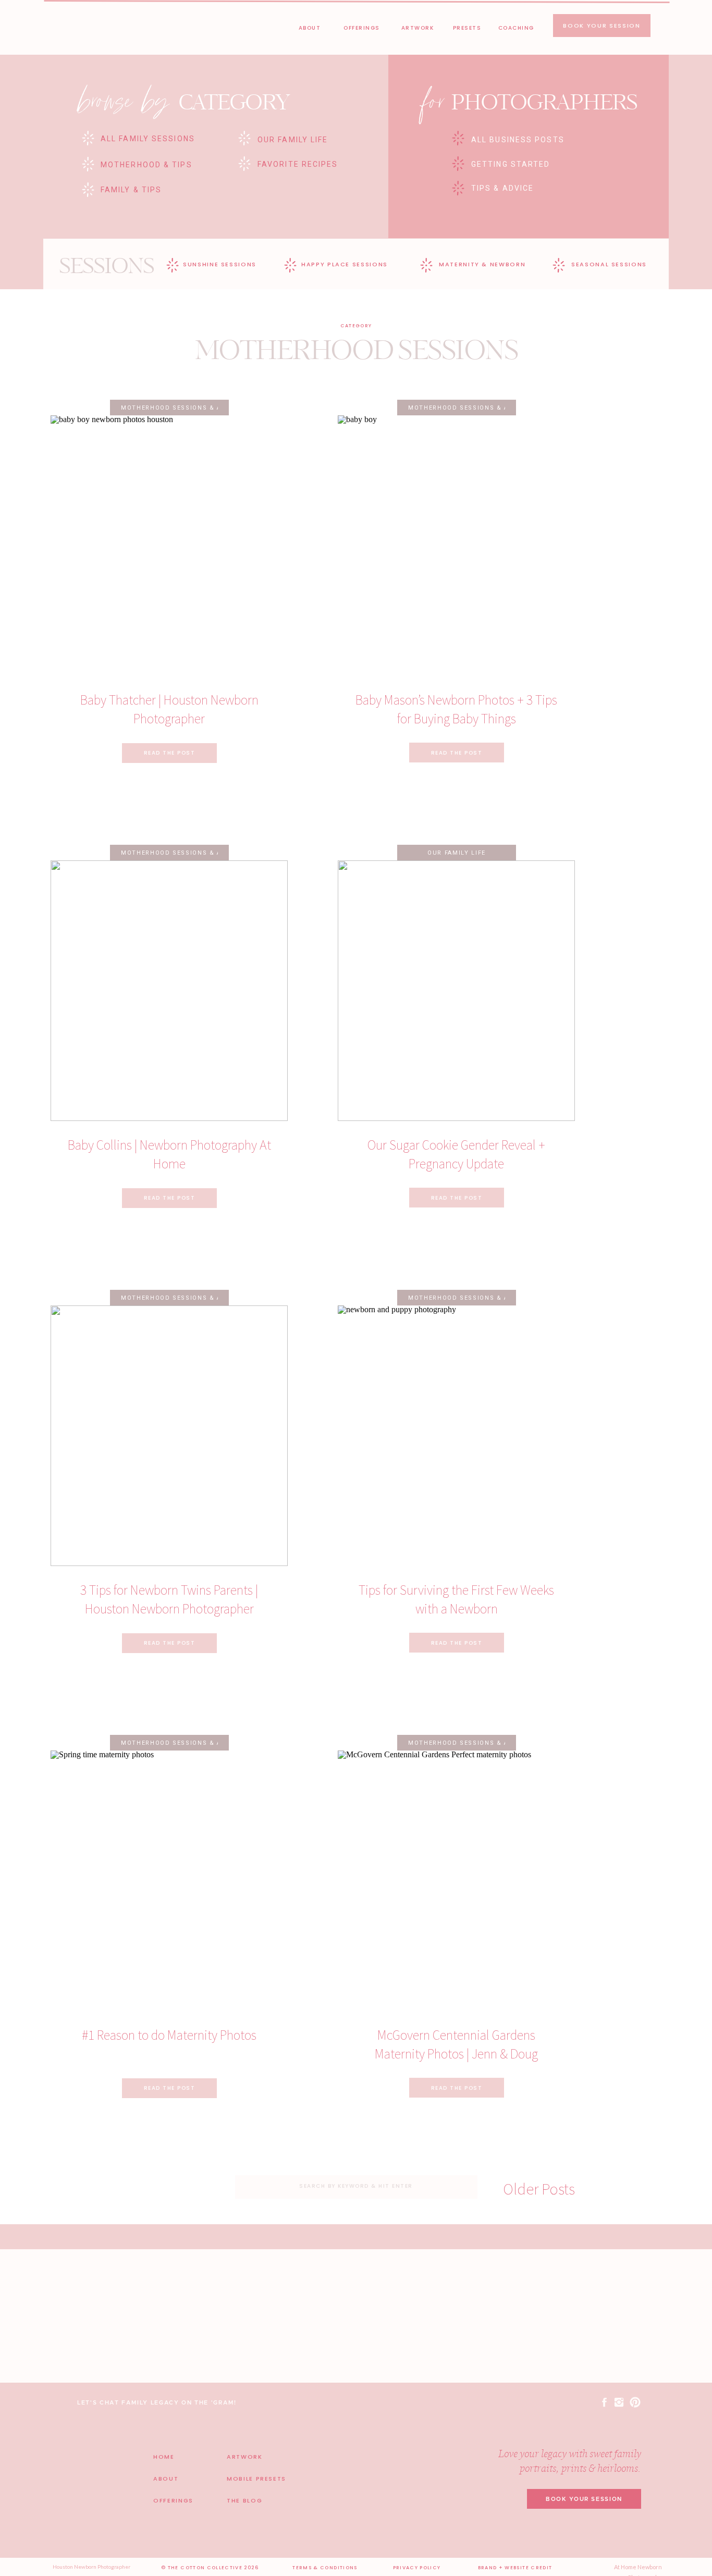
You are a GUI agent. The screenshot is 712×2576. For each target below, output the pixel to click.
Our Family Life (457, 853)
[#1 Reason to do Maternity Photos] (169, 1881)
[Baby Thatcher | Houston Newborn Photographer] (169, 546)
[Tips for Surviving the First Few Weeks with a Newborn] (456, 1436)
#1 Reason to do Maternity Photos (169, 2035)
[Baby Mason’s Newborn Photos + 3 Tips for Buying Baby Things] (456, 546)
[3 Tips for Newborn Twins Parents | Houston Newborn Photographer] (169, 1436)
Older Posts (539, 2189)
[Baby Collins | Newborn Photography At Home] (169, 991)
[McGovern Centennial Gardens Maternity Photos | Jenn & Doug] (456, 1881)
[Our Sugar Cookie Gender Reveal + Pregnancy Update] (456, 991)
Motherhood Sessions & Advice (181, 408)
